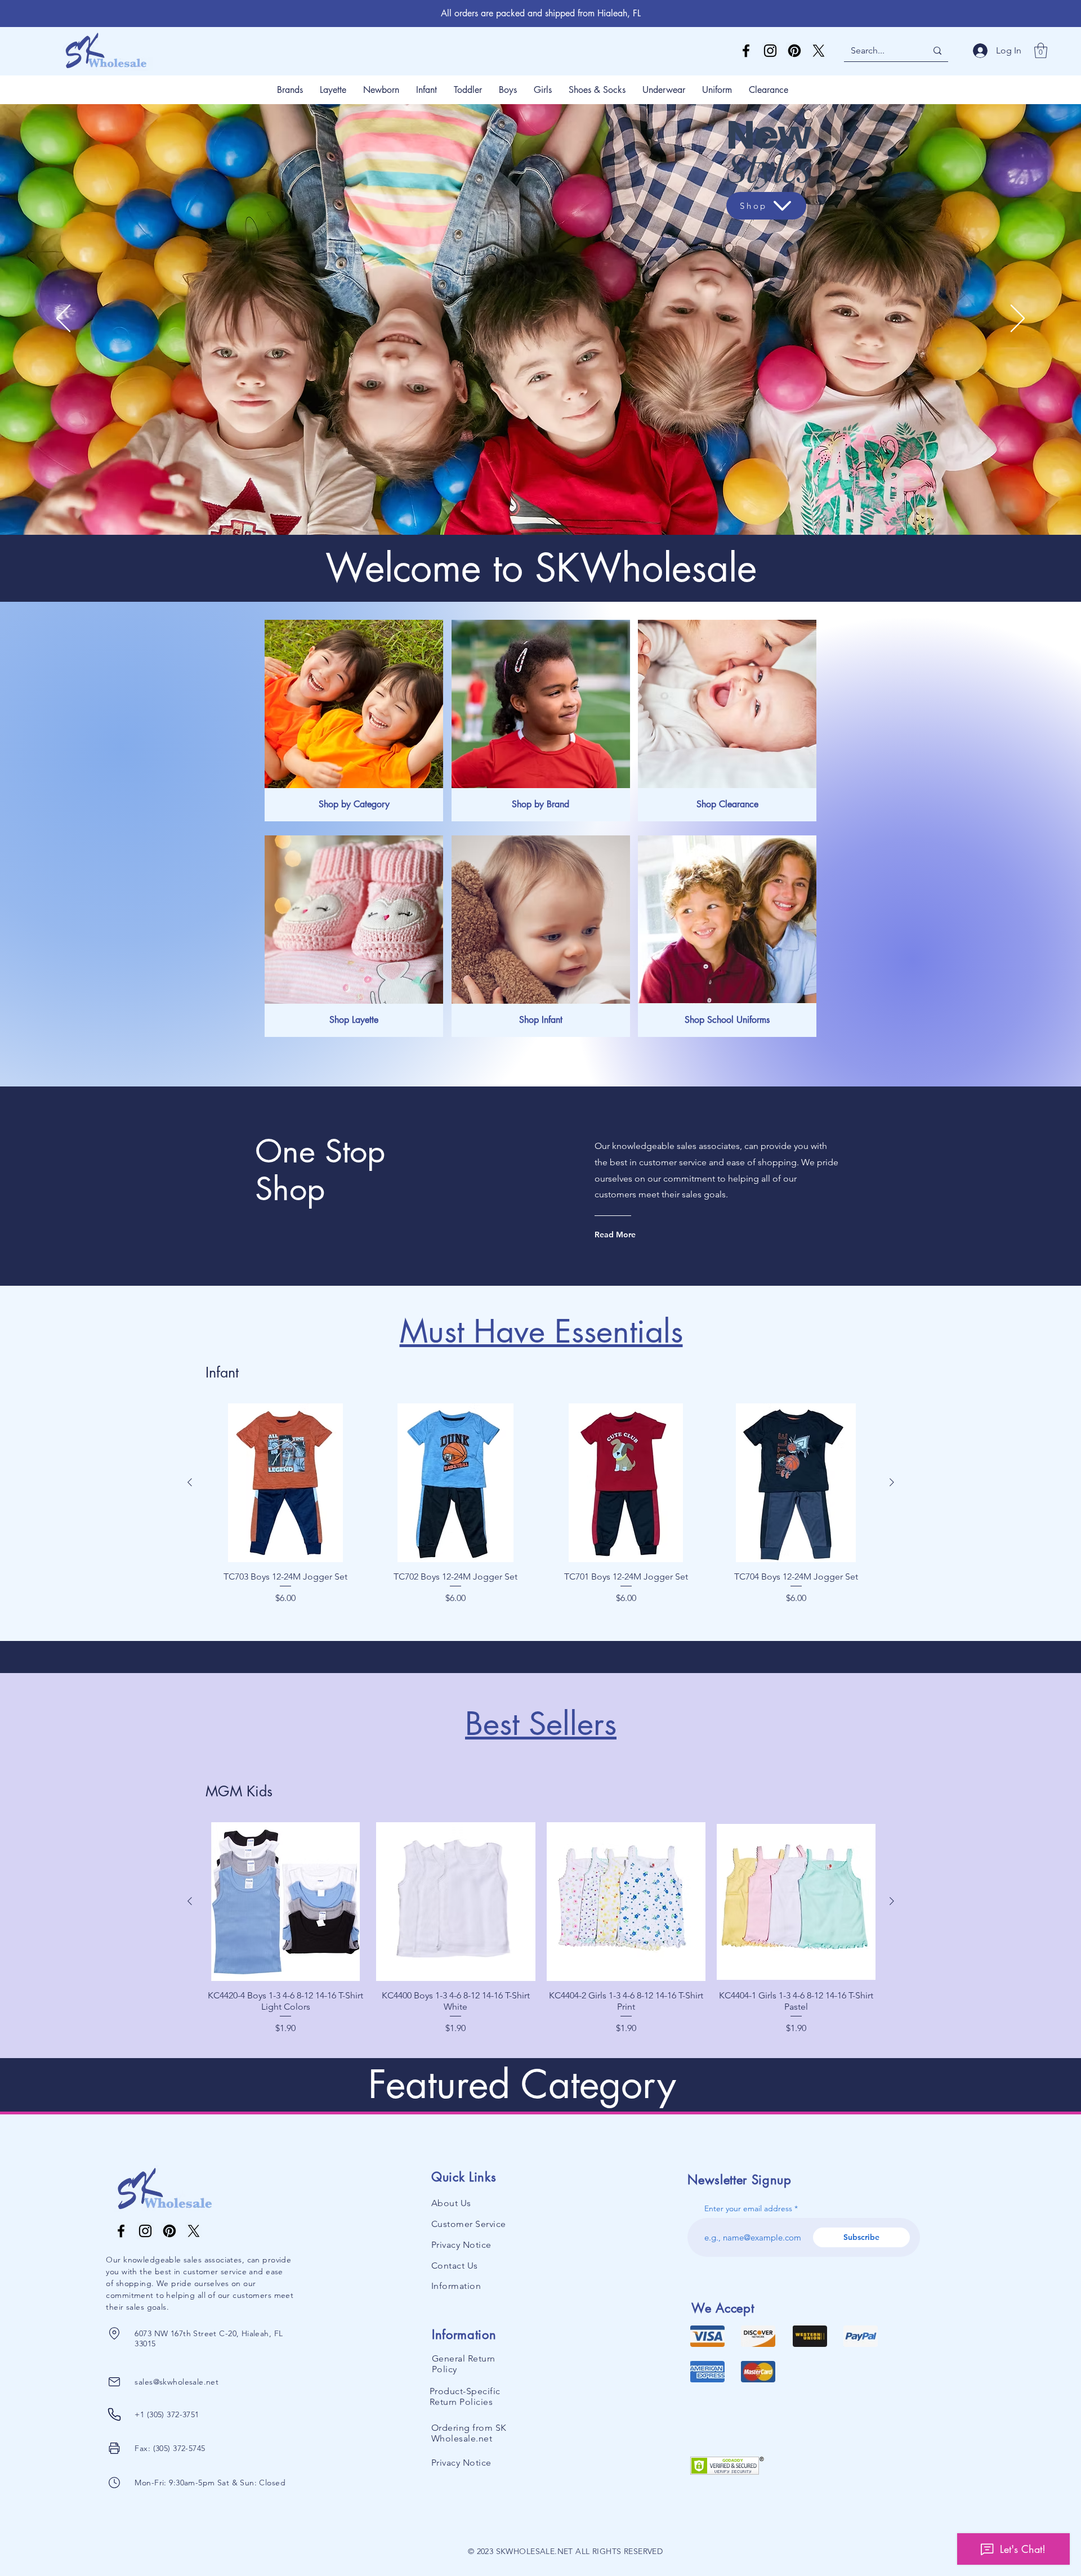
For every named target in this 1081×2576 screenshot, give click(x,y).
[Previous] (63, 319)
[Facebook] (746, 51)
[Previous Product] (190, 1482)
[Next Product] (892, 1482)
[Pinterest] (794, 51)
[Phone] (114, 2333)
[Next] (1018, 319)
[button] (1041, 50)
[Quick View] (285, 1483)
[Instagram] (770, 51)
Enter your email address (748, 2208)
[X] (819, 51)
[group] (541, 1510)
